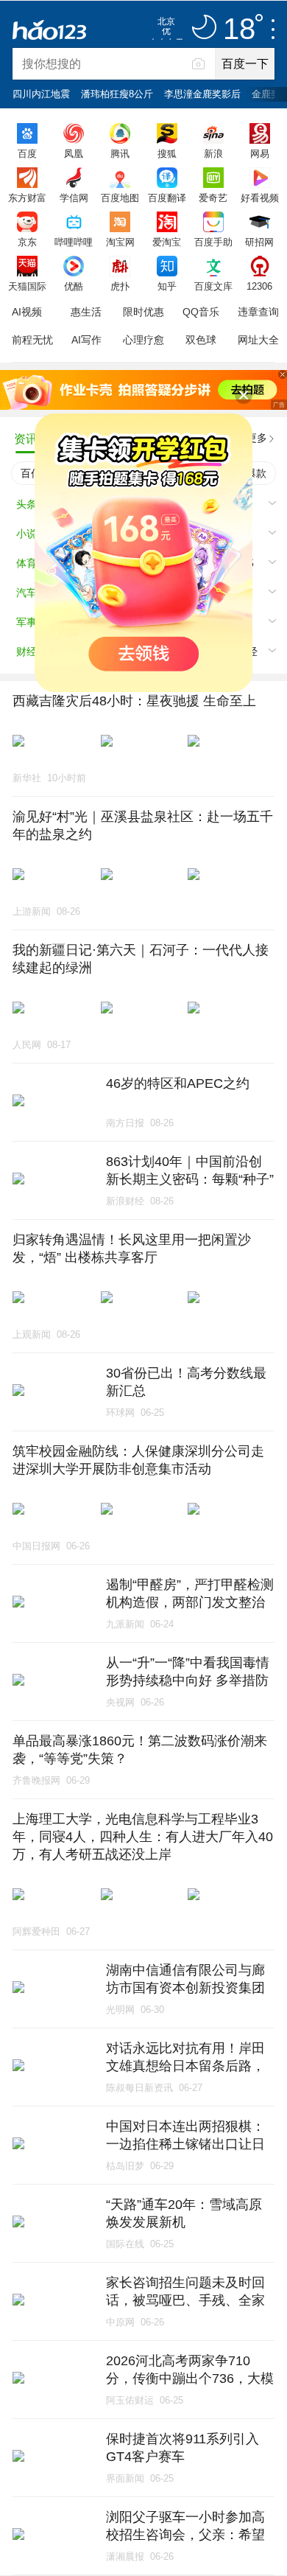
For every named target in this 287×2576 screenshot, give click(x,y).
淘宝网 (120, 242)
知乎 (167, 286)
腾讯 (120, 153)
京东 (27, 242)
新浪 (213, 153)
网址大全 (258, 340)
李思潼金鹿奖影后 (202, 94)
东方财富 (27, 198)
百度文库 (213, 286)
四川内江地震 (41, 94)
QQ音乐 (201, 312)
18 (239, 29)
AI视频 (27, 312)
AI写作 (86, 340)
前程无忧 (32, 340)
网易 (260, 153)
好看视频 (260, 198)
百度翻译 (167, 198)
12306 (259, 286)
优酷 (74, 286)
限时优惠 (143, 312)
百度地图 (120, 198)
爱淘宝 (167, 242)
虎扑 (120, 286)
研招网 (259, 242)
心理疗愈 (143, 340)
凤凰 (74, 153)
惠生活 (86, 312)
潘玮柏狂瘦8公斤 (117, 94)
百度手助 (213, 242)
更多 (257, 438)
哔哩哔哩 (74, 242)
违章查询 (258, 312)
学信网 (74, 198)
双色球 (201, 340)
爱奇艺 (213, 198)
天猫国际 (27, 286)
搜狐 (167, 153)
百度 (27, 153)
